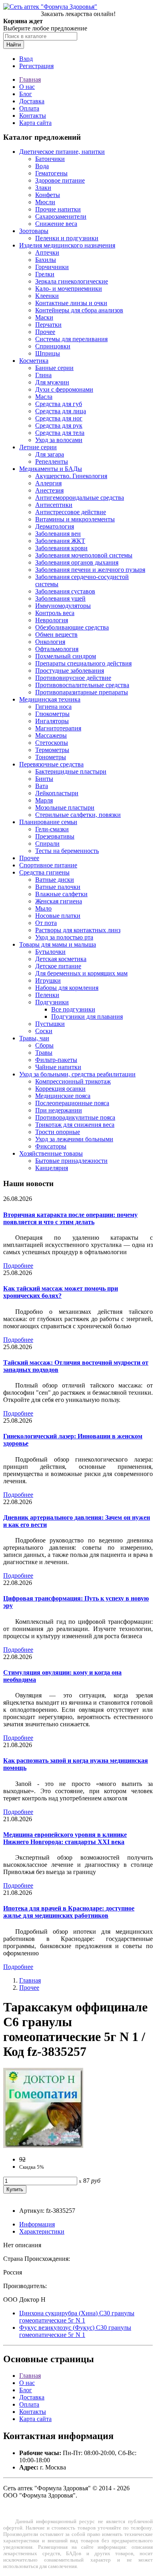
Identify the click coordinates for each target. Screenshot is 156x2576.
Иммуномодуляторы (63, 606)
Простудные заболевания (70, 671)
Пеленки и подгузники (67, 238)
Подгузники (52, 1002)
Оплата (29, 108)
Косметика (34, 361)
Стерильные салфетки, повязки (78, 815)
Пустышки (50, 1024)
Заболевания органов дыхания (77, 562)
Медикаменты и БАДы (51, 469)
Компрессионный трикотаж (73, 1081)
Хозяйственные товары (51, 1153)
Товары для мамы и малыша (58, 944)
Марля (44, 800)
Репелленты (52, 462)
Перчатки (48, 325)
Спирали (47, 844)
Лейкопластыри (57, 793)
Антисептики (54, 505)
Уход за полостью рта (64, 937)
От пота (46, 923)
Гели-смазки (52, 829)
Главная (30, 79)
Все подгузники (73, 1009)
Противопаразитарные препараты (82, 692)
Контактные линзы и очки (71, 303)
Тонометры (51, 757)
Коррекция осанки (60, 1089)
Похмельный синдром (66, 656)
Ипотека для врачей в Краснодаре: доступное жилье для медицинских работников (69, 1912)
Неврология (52, 620)
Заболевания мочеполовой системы (84, 555)
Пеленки (47, 995)
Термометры (52, 750)
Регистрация (36, 66)
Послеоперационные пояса (72, 1103)
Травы (44, 1053)
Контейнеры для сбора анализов (79, 310)
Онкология (50, 642)
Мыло (43, 908)
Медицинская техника (50, 699)
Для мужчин (52, 382)
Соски (44, 1031)
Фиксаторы (51, 1146)
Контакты (33, 116)
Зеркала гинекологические (72, 281)
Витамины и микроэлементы (75, 519)
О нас (27, 87)
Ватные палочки (58, 887)
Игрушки (48, 980)
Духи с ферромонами (64, 389)
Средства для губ (59, 404)
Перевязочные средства (51, 764)
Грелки (45, 274)
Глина (43, 375)
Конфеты (48, 195)
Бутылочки (50, 952)
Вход (26, 59)
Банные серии (54, 368)
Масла (44, 397)
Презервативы (55, 836)
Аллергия (48, 483)
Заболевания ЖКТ (60, 541)
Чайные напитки (58, 1067)
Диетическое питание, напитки (62, 152)
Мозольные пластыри (65, 807)
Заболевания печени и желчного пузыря (90, 570)
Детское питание (58, 966)
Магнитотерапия (58, 728)
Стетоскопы (52, 743)
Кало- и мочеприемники (69, 289)
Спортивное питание (48, 865)
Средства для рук (59, 425)
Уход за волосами (59, 440)
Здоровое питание (60, 180)
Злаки (43, 188)
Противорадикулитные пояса (75, 1117)
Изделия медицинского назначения (67, 245)
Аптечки (47, 252)
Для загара (50, 454)
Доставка (32, 101)
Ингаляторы (52, 721)
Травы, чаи (34, 1038)
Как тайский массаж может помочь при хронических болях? (61, 1292)
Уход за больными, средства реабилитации (77, 1074)
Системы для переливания (71, 339)
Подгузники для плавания (87, 1017)
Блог (26, 94)
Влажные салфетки (61, 894)
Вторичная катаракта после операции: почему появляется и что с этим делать (70, 1218)
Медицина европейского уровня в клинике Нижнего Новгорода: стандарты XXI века (65, 1838)
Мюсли (45, 202)
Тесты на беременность (67, 851)
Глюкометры (52, 714)
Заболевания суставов (65, 591)
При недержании (59, 1110)
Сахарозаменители (61, 216)
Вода (42, 166)
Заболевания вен (58, 534)
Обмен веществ (56, 634)
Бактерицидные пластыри (71, 771)
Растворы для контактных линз (78, 930)
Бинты (44, 779)
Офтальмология (57, 649)
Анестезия (49, 490)
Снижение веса (56, 224)
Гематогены (51, 173)
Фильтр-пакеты (56, 1060)
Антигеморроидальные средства (80, 498)
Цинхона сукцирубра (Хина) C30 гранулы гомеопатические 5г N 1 (77, 2317)
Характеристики (42, 2231)
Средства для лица (61, 411)
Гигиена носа (53, 707)
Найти (14, 45)
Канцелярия (52, 1168)
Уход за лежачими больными (74, 1139)
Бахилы (46, 260)
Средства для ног (59, 418)
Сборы (44, 1045)
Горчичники (52, 267)
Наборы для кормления (67, 988)
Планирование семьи (48, 822)
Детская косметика (61, 959)
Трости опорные (58, 1132)
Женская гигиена (59, 901)
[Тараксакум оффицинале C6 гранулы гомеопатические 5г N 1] (43, 2146)
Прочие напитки (58, 209)
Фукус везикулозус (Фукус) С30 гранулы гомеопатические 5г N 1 (75, 2331)
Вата (42, 786)
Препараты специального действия (83, 663)
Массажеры (51, 735)
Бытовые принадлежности (71, 1161)
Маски (44, 317)
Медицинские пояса (63, 1096)
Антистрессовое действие (71, 512)
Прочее (45, 332)
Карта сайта (35, 123)
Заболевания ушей (60, 598)
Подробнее (18, 1266)
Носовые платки (58, 916)
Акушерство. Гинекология (71, 476)
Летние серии (38, 447)
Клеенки (47, 296)
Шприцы (48, 353)
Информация (37, 2224)
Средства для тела (60, 433)
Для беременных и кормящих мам (81, 973)
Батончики (50, 159)
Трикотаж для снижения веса (75, 1125)
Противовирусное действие (73, 678)
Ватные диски (55, 880)
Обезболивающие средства (72, 627)
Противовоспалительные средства (82, 685)
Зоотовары (34, 231)
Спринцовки (53, 346)
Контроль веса (55, 613)
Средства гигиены (44, 872)
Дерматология (55, 526)
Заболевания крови (61, 548)
